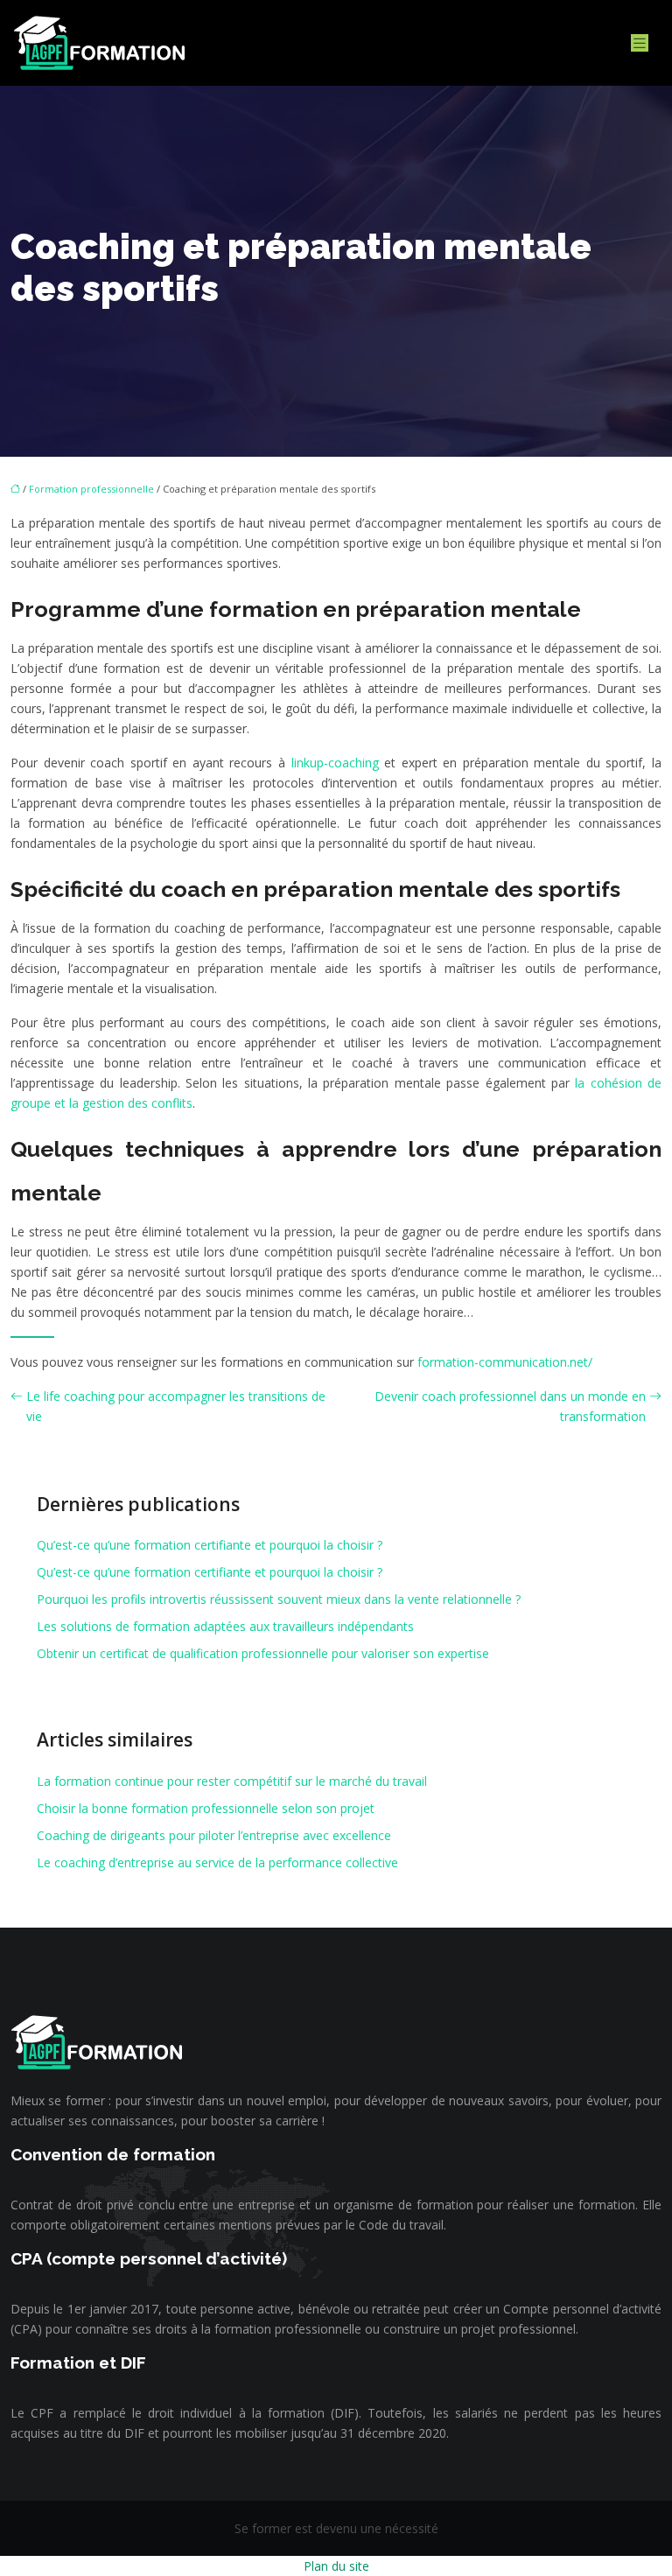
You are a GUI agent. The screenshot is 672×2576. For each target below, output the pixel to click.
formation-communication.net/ (505, 1362)
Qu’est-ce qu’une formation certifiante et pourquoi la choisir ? (210, 1545)
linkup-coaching (335, 763)
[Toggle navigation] (640, 43)
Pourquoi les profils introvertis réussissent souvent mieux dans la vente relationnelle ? (279, 1599)
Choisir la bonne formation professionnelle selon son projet (206, 1808)
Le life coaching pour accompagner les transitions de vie (176, 1406)
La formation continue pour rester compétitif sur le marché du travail (232, 1781)
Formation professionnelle (91, 489)
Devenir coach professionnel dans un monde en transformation (510, 1406)
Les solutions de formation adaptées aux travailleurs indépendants (225, 1626)
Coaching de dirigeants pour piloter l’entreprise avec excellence (214, 1835)
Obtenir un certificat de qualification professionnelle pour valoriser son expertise (263, 1653)
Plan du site (336, 2566)
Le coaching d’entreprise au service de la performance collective (217, 1862)
